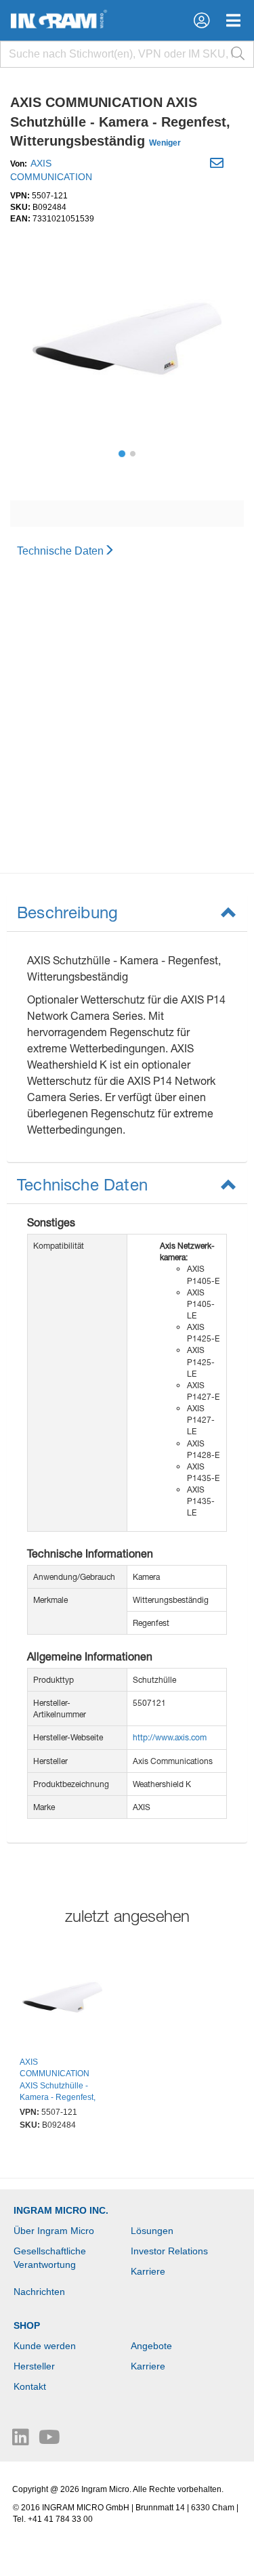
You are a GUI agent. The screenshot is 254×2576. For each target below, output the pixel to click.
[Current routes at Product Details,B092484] (62, 1999)
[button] (202, 20)
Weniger (165, 143)
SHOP (27, 2325)
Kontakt (30, 2386)
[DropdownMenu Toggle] (233, 20)
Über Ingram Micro (54, 2231)
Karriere (148, 2271)
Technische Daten (60, 551)
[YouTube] (49, 2441)
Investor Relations (169, 2251)
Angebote (151, 2346)
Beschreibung (67, 912)
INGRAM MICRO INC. (61, 2210)
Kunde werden (45, 2346)
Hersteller (34, 2366)
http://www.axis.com (170, 1737)
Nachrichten (39, 2292)
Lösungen (152, 2231)
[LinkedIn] (22, 2441)
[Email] (218, 165)
